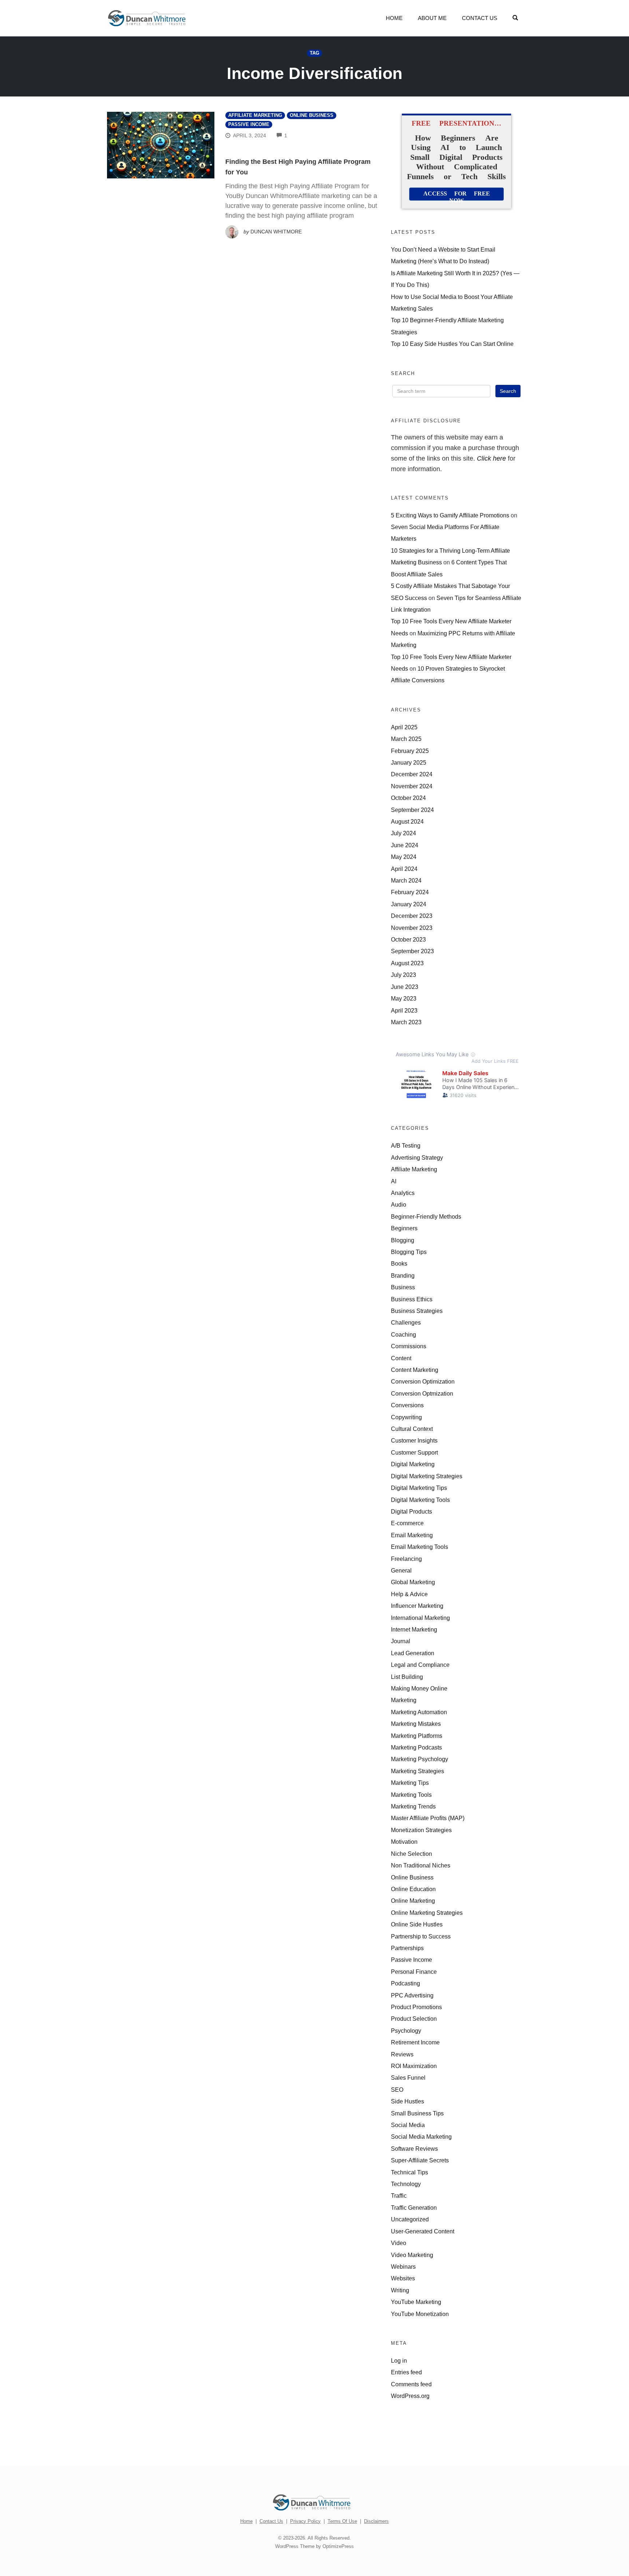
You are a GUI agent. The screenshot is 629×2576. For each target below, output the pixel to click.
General (401, 1570)
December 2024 (412, 774)
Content (401, 1358)
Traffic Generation (414, 2208)
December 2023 (412, 916)
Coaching (403, 1334)
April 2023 (404, 1010)
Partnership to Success (421, 1936)
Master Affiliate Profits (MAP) (428, 1818)
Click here (491, 458)
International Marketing (420, 1618)
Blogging (403, 1240)
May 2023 (404, 998)
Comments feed (411, 2384)
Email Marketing (412, 1535)
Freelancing (406, 1559)
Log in (399, 2360)
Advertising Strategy (417, 1157)
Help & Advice (409, 1594)
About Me (432, 18)
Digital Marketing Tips (419, 1488)
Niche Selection (412, 1854)
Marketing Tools (411, 1795)
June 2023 (405, 987)
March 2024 (406, 880)
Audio (399, 1204)
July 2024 (403, 833)
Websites (403, 2278)
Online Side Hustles (417, 1924)
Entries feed (406, 2372)
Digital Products (412, 1511)
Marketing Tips (410, 1783)
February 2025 (410, 751)
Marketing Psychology (420, 1759)
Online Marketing (413, 1901)
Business (403, 1287)
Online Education (413, 1889)
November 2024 (412, 786)
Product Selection (414, 2019)
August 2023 (407, 963)
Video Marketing (412, 2255)
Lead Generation (413, 1653)
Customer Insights (414, 1440)
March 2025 (406, 739)
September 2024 (412, 810)
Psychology (406, 2031)
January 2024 (409, 904)
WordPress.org (410, 2396)
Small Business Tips (417, 2113)
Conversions (407, 1405)
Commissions (409, 1346)
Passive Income (249, 125)
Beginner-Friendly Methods (426, 1216)
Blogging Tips (409, 1252)
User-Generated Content (423, 2231)
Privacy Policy (305, 2521)
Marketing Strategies (418, 1771)
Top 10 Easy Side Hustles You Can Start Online (452, 344)
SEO (397, 2090)
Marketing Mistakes (416, 1724)
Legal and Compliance (420, 1665)
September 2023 (412, 951)
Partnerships (407, 1948)
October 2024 (408, 798)
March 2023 (406, 1022)
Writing (400, 2290)
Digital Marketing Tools (420, 1500)
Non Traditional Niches (421, 1865)
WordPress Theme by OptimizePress (314, 2546)
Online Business (312, 115)
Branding (403, 1275)
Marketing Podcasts (416, 1747)
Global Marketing (413, 1582)
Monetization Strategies (421, 1830)
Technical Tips (410, 2172)
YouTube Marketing (416, 2302)
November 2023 (412, 928)
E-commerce (407, 1523)
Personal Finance (414, 1972)
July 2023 (403, 975)
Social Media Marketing (421, 2137)
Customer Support (414, 1452)
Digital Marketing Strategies (427, 1476)
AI (394, 1181)
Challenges (406, 1322)
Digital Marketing (413, 1464)
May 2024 (404, 857)
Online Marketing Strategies (427, 1913)
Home (394, 18)
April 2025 (404, 727)
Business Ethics (412, 1299)
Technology (406, 2184)
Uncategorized (410, 2219)
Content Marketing (415, 1370)
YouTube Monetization (420, 2314)
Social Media (408, 2125)
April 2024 (404, 869)
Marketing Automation (419, 1712)
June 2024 (405, 845)
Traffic (399, 2196)
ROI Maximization (414, 2066)
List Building (407, 1677)
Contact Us (480, 18)
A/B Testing (406, 1145)
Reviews (402, 2054)
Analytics (403, 1193)
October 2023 (408, 939)
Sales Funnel (408, 2078)
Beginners (404, 1228)
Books (399, 1263)
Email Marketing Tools (420, 1547)
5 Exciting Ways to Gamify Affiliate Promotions (450, 515)
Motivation (404, 1842)
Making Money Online (419, 1688)
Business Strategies (417, 1311)
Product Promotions (416, 2007)
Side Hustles (408, 2101)
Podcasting (406, 1983)
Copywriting (406, 1417)
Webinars (403, 2267)
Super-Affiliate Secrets (420, 2160)
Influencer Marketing (417, 1606)
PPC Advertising (412, 1995)
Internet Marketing (414, 1629)
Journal (401, 1641)
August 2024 (407, 821)
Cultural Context (412, 1429)
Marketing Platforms (417, 1736)
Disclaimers (376, 2521)
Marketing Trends (413, 1806)
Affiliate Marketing (255, 115)
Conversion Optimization (423, 1381)
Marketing (404, 1700)
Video (399, 2243)
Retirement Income (415, 2042)
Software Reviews (414, 2149)
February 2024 (410, 892)
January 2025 (409, 762)
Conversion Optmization (422, 1393)
